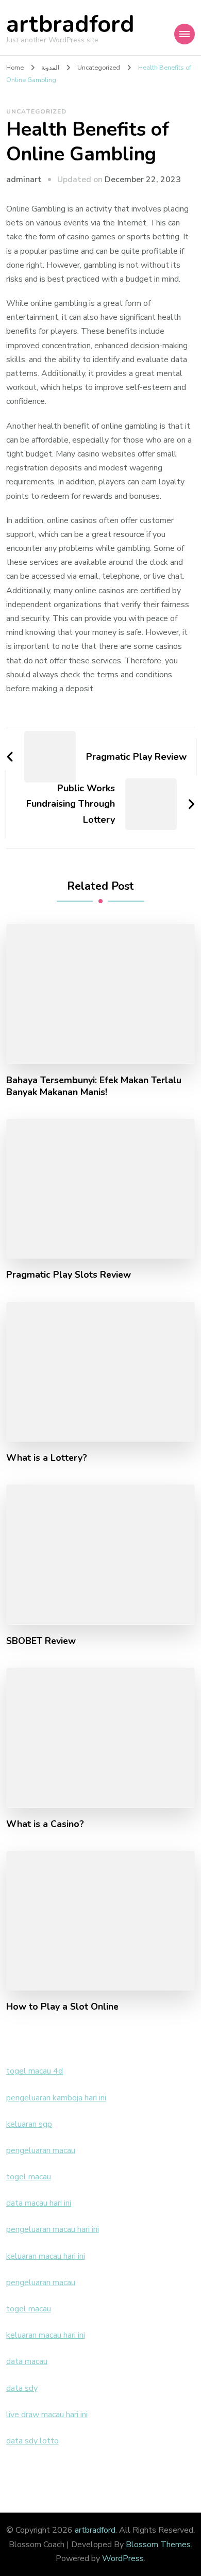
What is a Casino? (45, 1824)
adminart (24, 180)
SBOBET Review (41, 1641)
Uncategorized (36, 111)
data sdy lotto (32, 2441)
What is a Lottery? (47, 1458)
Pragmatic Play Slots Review (69, 1275)
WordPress (123, 2558)
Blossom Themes (158, 2545)
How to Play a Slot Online (62, 2007)
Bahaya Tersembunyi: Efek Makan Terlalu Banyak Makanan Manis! (94, 1086)
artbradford (70, 25)
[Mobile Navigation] (185, 34)
